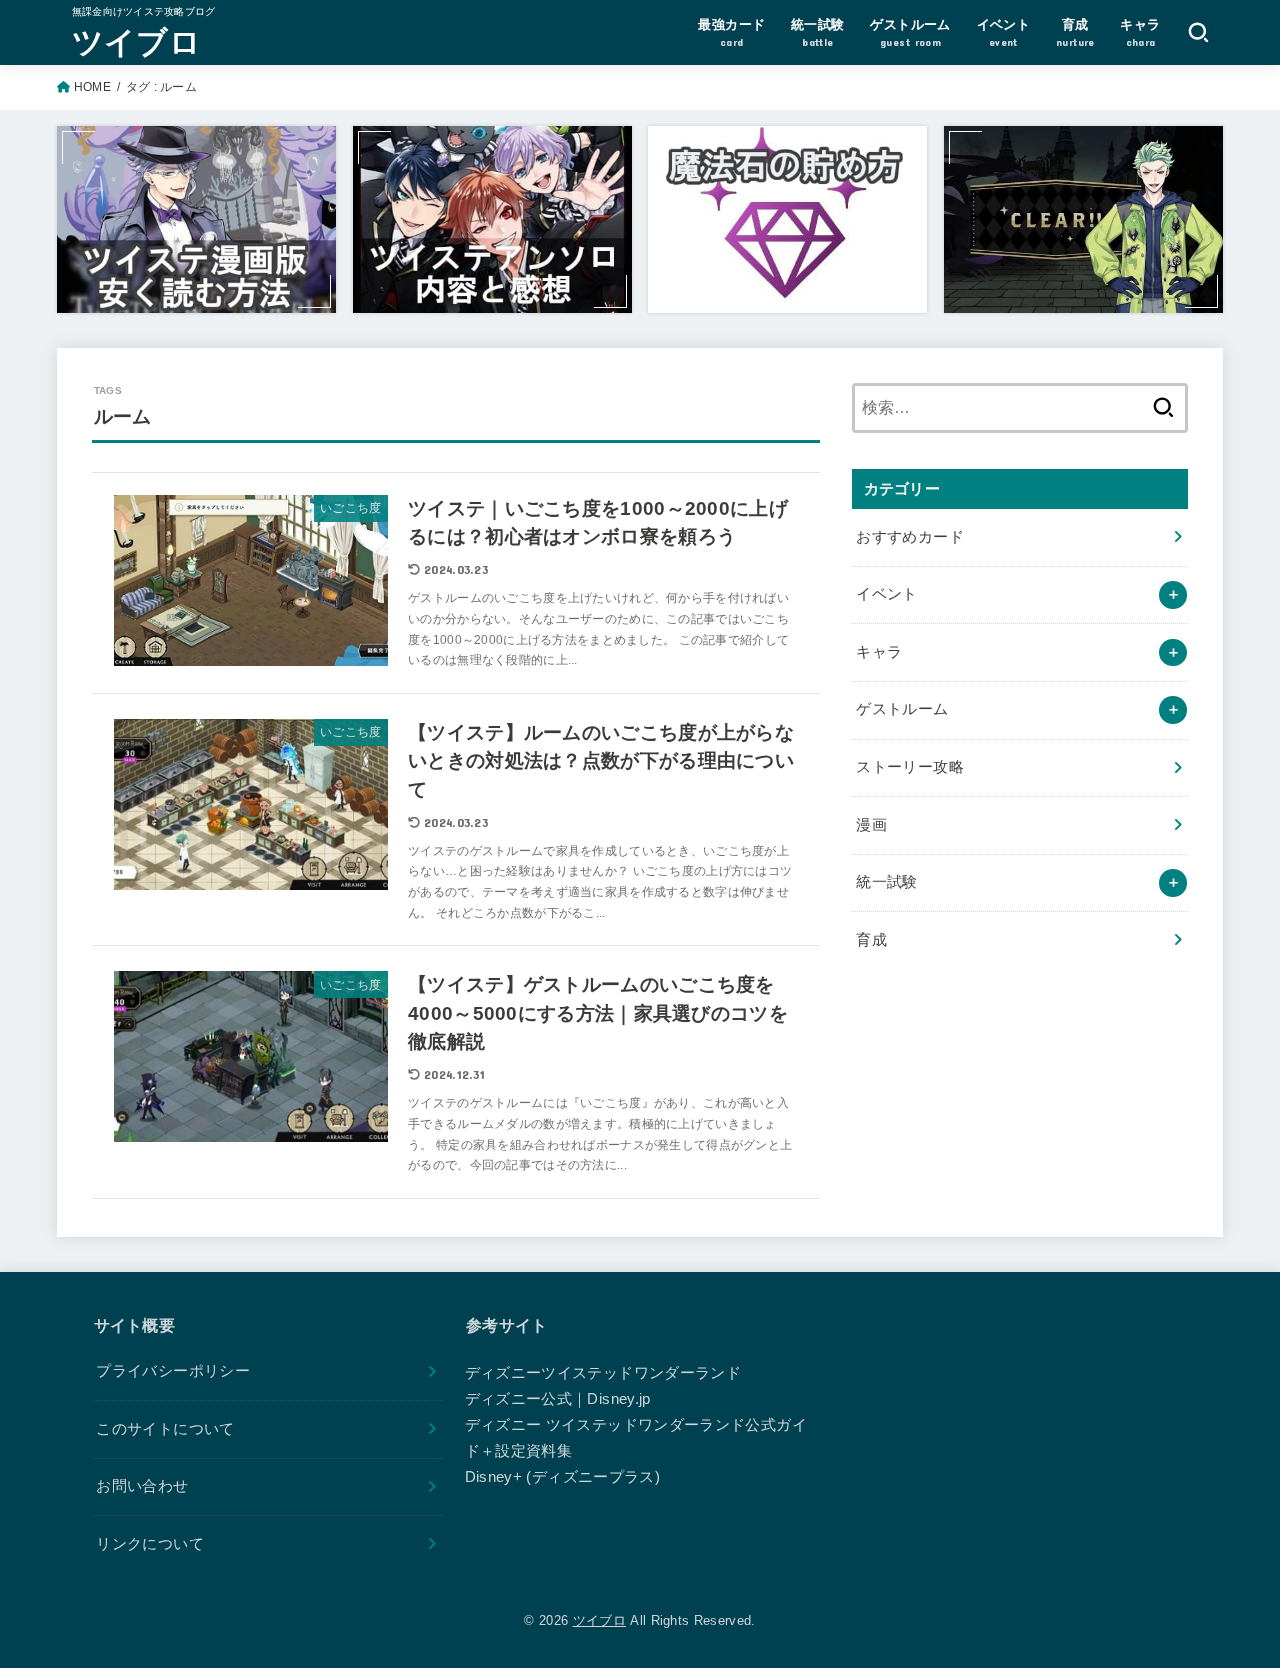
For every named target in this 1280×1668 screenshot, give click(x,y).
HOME (92, 87)
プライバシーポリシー (173, 1371)
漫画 (871, 825)
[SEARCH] (1198, 32)
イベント (886, 594)
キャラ (879, 652)
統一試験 (886, 882)
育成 (871, 940)
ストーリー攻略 (910, 767)
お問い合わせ (142, 1486)
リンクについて (150, 1544)
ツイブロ (136, 40)
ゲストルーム (902, 709)
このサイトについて (165, 1429)
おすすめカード (910, 537)
